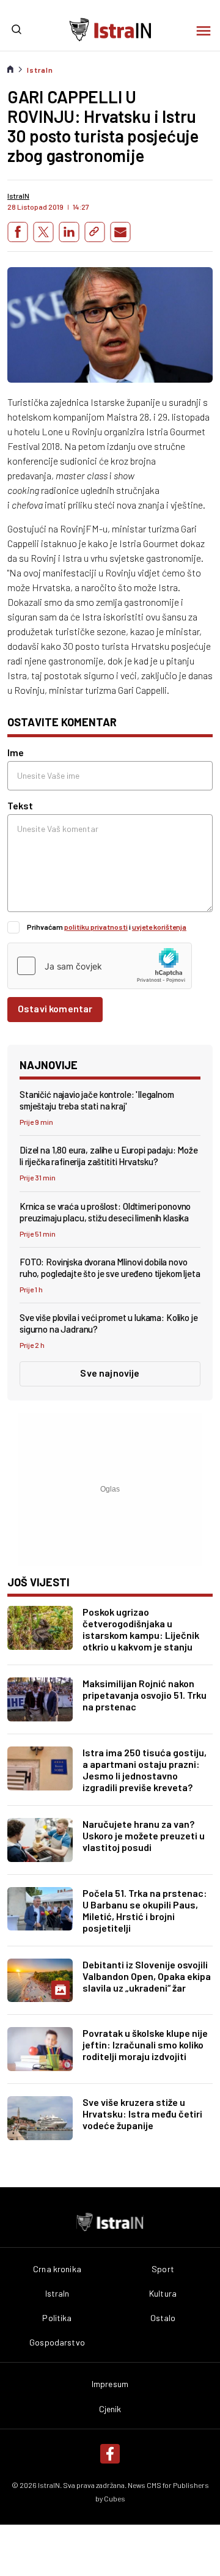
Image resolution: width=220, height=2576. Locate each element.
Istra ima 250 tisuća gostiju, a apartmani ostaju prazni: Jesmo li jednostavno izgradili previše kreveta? (145, 1770)
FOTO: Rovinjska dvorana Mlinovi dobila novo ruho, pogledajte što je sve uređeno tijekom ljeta (110, 1268)
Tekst (20, 805)
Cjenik (110, 2409)
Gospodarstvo (57, 2342)
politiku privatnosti (96, 927)
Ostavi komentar (55, 1008)
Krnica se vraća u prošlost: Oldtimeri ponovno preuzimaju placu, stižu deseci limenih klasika (105, 1212)
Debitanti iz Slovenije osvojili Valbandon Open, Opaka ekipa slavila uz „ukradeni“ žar (147, 1976)
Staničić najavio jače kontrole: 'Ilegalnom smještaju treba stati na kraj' (97, 1100)
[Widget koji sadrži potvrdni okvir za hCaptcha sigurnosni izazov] (100, 966)
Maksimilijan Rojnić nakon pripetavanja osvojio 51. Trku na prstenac (145, 1695)
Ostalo (163, 2318)
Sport (163, 2269)
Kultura (163, 2294)
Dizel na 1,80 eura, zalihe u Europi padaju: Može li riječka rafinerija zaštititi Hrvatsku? (109, 1156)
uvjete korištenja (159, 927)
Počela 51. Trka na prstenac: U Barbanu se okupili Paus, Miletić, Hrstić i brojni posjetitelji (145, 1910)
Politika (57, 2318)
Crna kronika (57, 2269)
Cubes (115, 2498)
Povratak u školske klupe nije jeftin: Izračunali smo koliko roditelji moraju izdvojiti (145, 2044)
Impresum (110, 2384)
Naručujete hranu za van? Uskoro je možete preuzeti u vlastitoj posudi (144, 1835)
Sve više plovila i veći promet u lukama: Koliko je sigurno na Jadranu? (109, 1323)
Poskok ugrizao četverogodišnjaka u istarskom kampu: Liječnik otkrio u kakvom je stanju (141, 1629)
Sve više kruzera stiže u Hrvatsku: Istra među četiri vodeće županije (142, 2114)
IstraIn (40, 70)
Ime (16, 752)
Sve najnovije (110, 1373)
